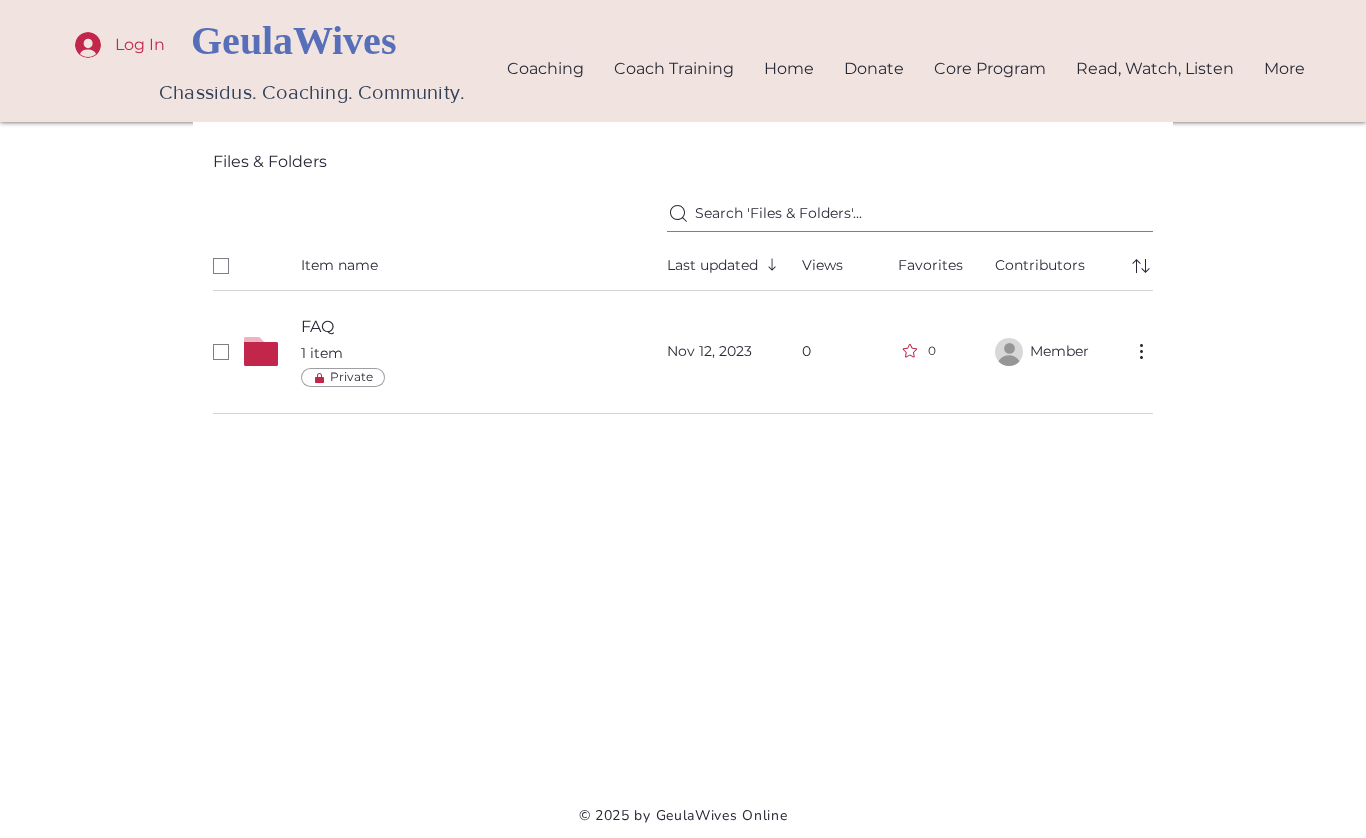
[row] (683, 262)
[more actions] (1141, 351)
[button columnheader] (1141, 266)
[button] (1155, 68)
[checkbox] (221, 266)
